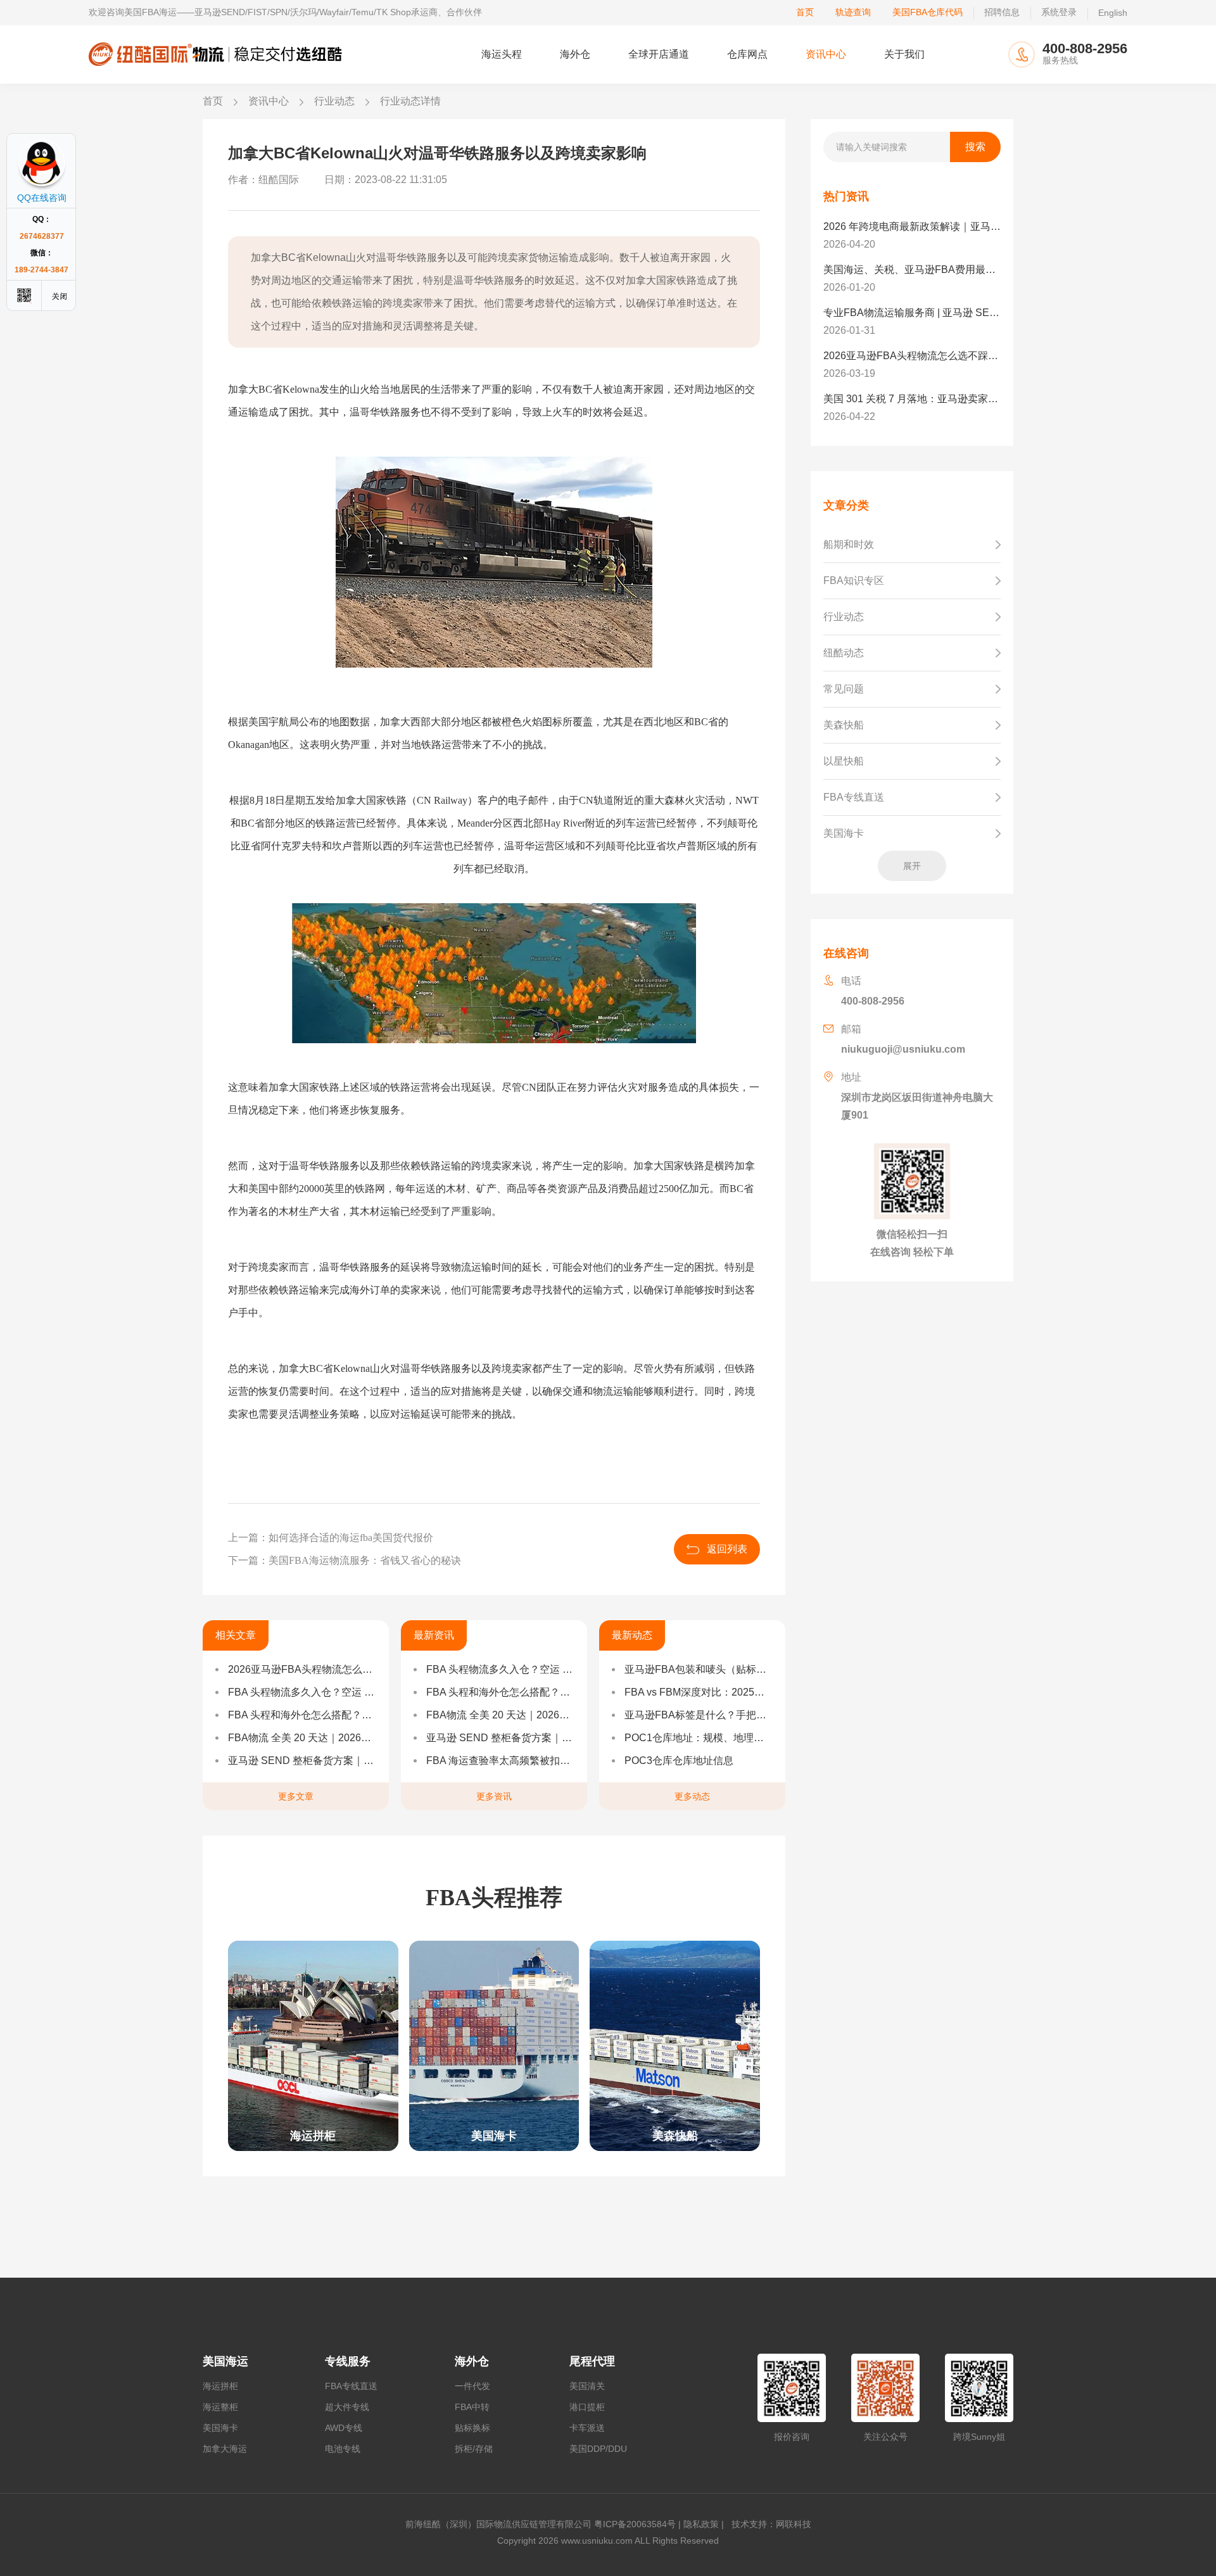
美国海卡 (220, 2428)
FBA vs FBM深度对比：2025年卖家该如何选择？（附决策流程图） (699, 1692)
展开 (912, 866)
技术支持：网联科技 (769, 2524)
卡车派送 (587, 2428)
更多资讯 (494, 1796)
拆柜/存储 (474, 2449)
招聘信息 (1002, 12)
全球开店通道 (659, 54)
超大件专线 (347, 2407)
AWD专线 (344, 2428)
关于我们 (904, 54)
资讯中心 (826, 54)
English (1113, 13)
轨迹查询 (853, 12)
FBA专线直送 (351, 2386)
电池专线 (343, 2449)
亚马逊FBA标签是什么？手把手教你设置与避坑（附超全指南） (699, 1715)
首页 (805, 12)
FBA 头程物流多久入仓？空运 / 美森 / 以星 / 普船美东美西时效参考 (302, 1692)
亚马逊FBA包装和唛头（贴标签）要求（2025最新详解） (699, 1669)
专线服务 (348, 2361)
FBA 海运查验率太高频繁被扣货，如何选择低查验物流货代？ (500, 1761)
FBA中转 (472, 2407)
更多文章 (296, 1796)
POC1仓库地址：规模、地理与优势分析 (699, 1738)
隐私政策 (701, 2524)
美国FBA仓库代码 (928, 12)
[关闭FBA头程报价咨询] (60, 295)
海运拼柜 (220, 2386)
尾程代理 (592, 2361)
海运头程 (502, 54)
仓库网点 (747, 54)
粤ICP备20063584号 (635, 2524)
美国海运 (225, 2361)
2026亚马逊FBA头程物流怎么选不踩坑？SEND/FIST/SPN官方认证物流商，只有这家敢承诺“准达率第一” (302, 1669)
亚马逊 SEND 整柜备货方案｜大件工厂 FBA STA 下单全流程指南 (302, 1761)
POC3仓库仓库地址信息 (679, 1761)
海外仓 (575, 54)
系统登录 (1059, 12)
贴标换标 (472, 2428)
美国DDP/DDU (598, 2449)
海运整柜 (220, 2407)
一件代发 (472, 2386)
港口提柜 (587, 2407)
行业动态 (334, 101)
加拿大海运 (225, 2449)
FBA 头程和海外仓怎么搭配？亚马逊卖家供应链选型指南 (302, 1715)
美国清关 (587, 2386)
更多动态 (692, 1796)
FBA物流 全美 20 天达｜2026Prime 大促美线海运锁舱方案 (302, 1738)
